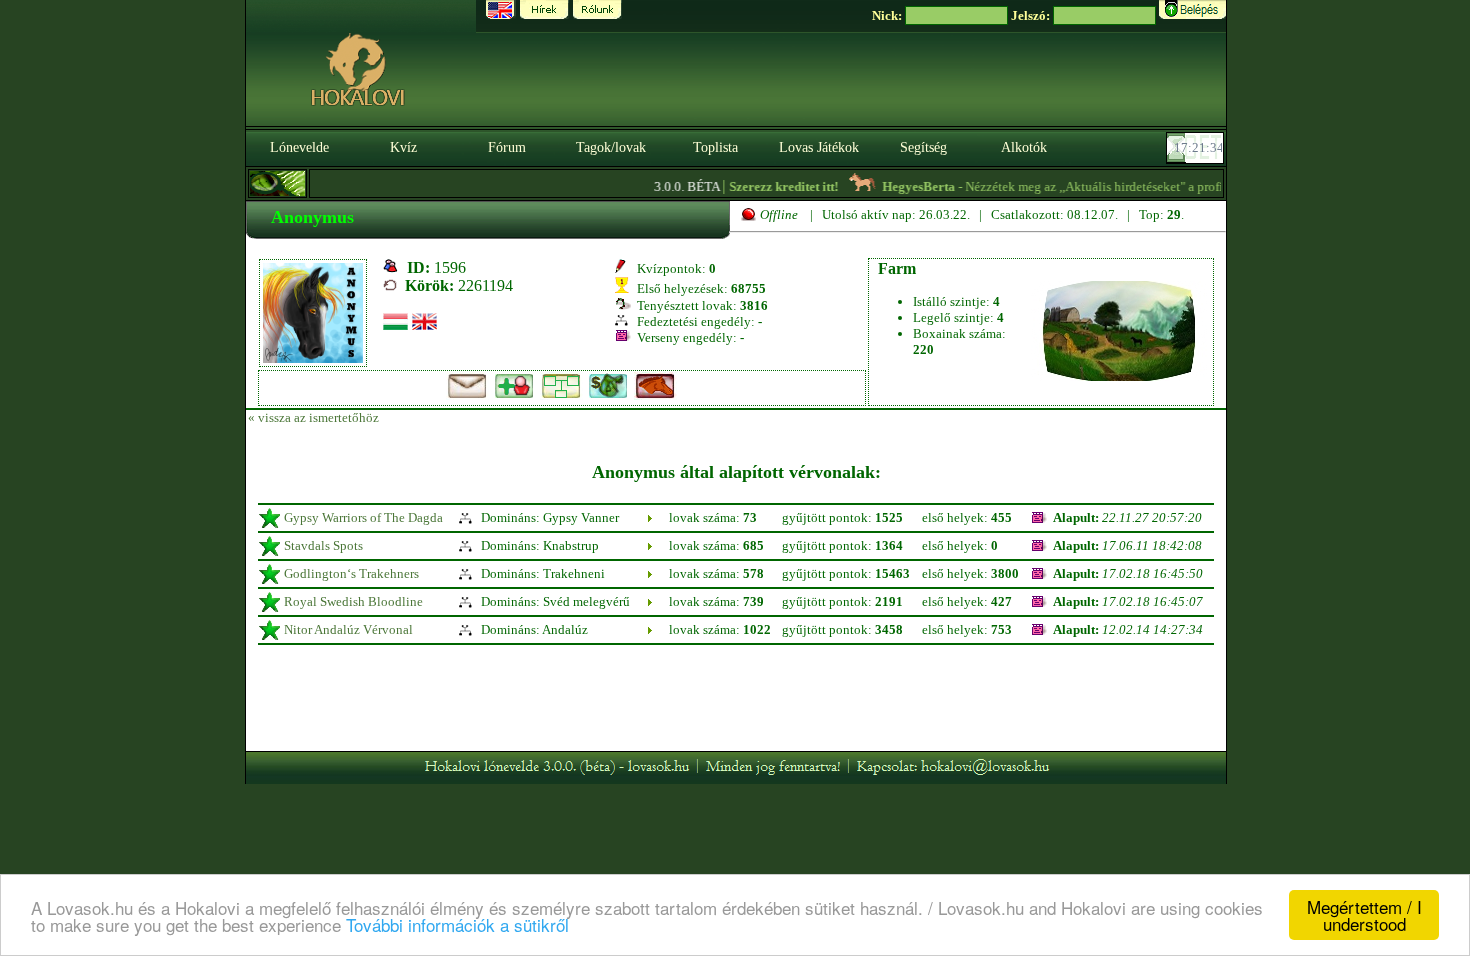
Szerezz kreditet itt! (771, 186)
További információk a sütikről (457, 924)
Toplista (715, 147)
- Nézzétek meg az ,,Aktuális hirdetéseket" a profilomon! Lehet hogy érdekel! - (1137, 186)
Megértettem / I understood (1364, 915)
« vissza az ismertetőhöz (313, 417)
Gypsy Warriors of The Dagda (363, 517)
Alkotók (1024, 147)
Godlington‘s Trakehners (351, 573)
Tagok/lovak (611, 147)
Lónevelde (299, 147)
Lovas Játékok (819, 147)
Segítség (923, 147)
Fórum (507, 147)
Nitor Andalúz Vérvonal (348, 629)
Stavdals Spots (323, 545)
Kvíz (403, 147)
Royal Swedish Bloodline (353, 601)
